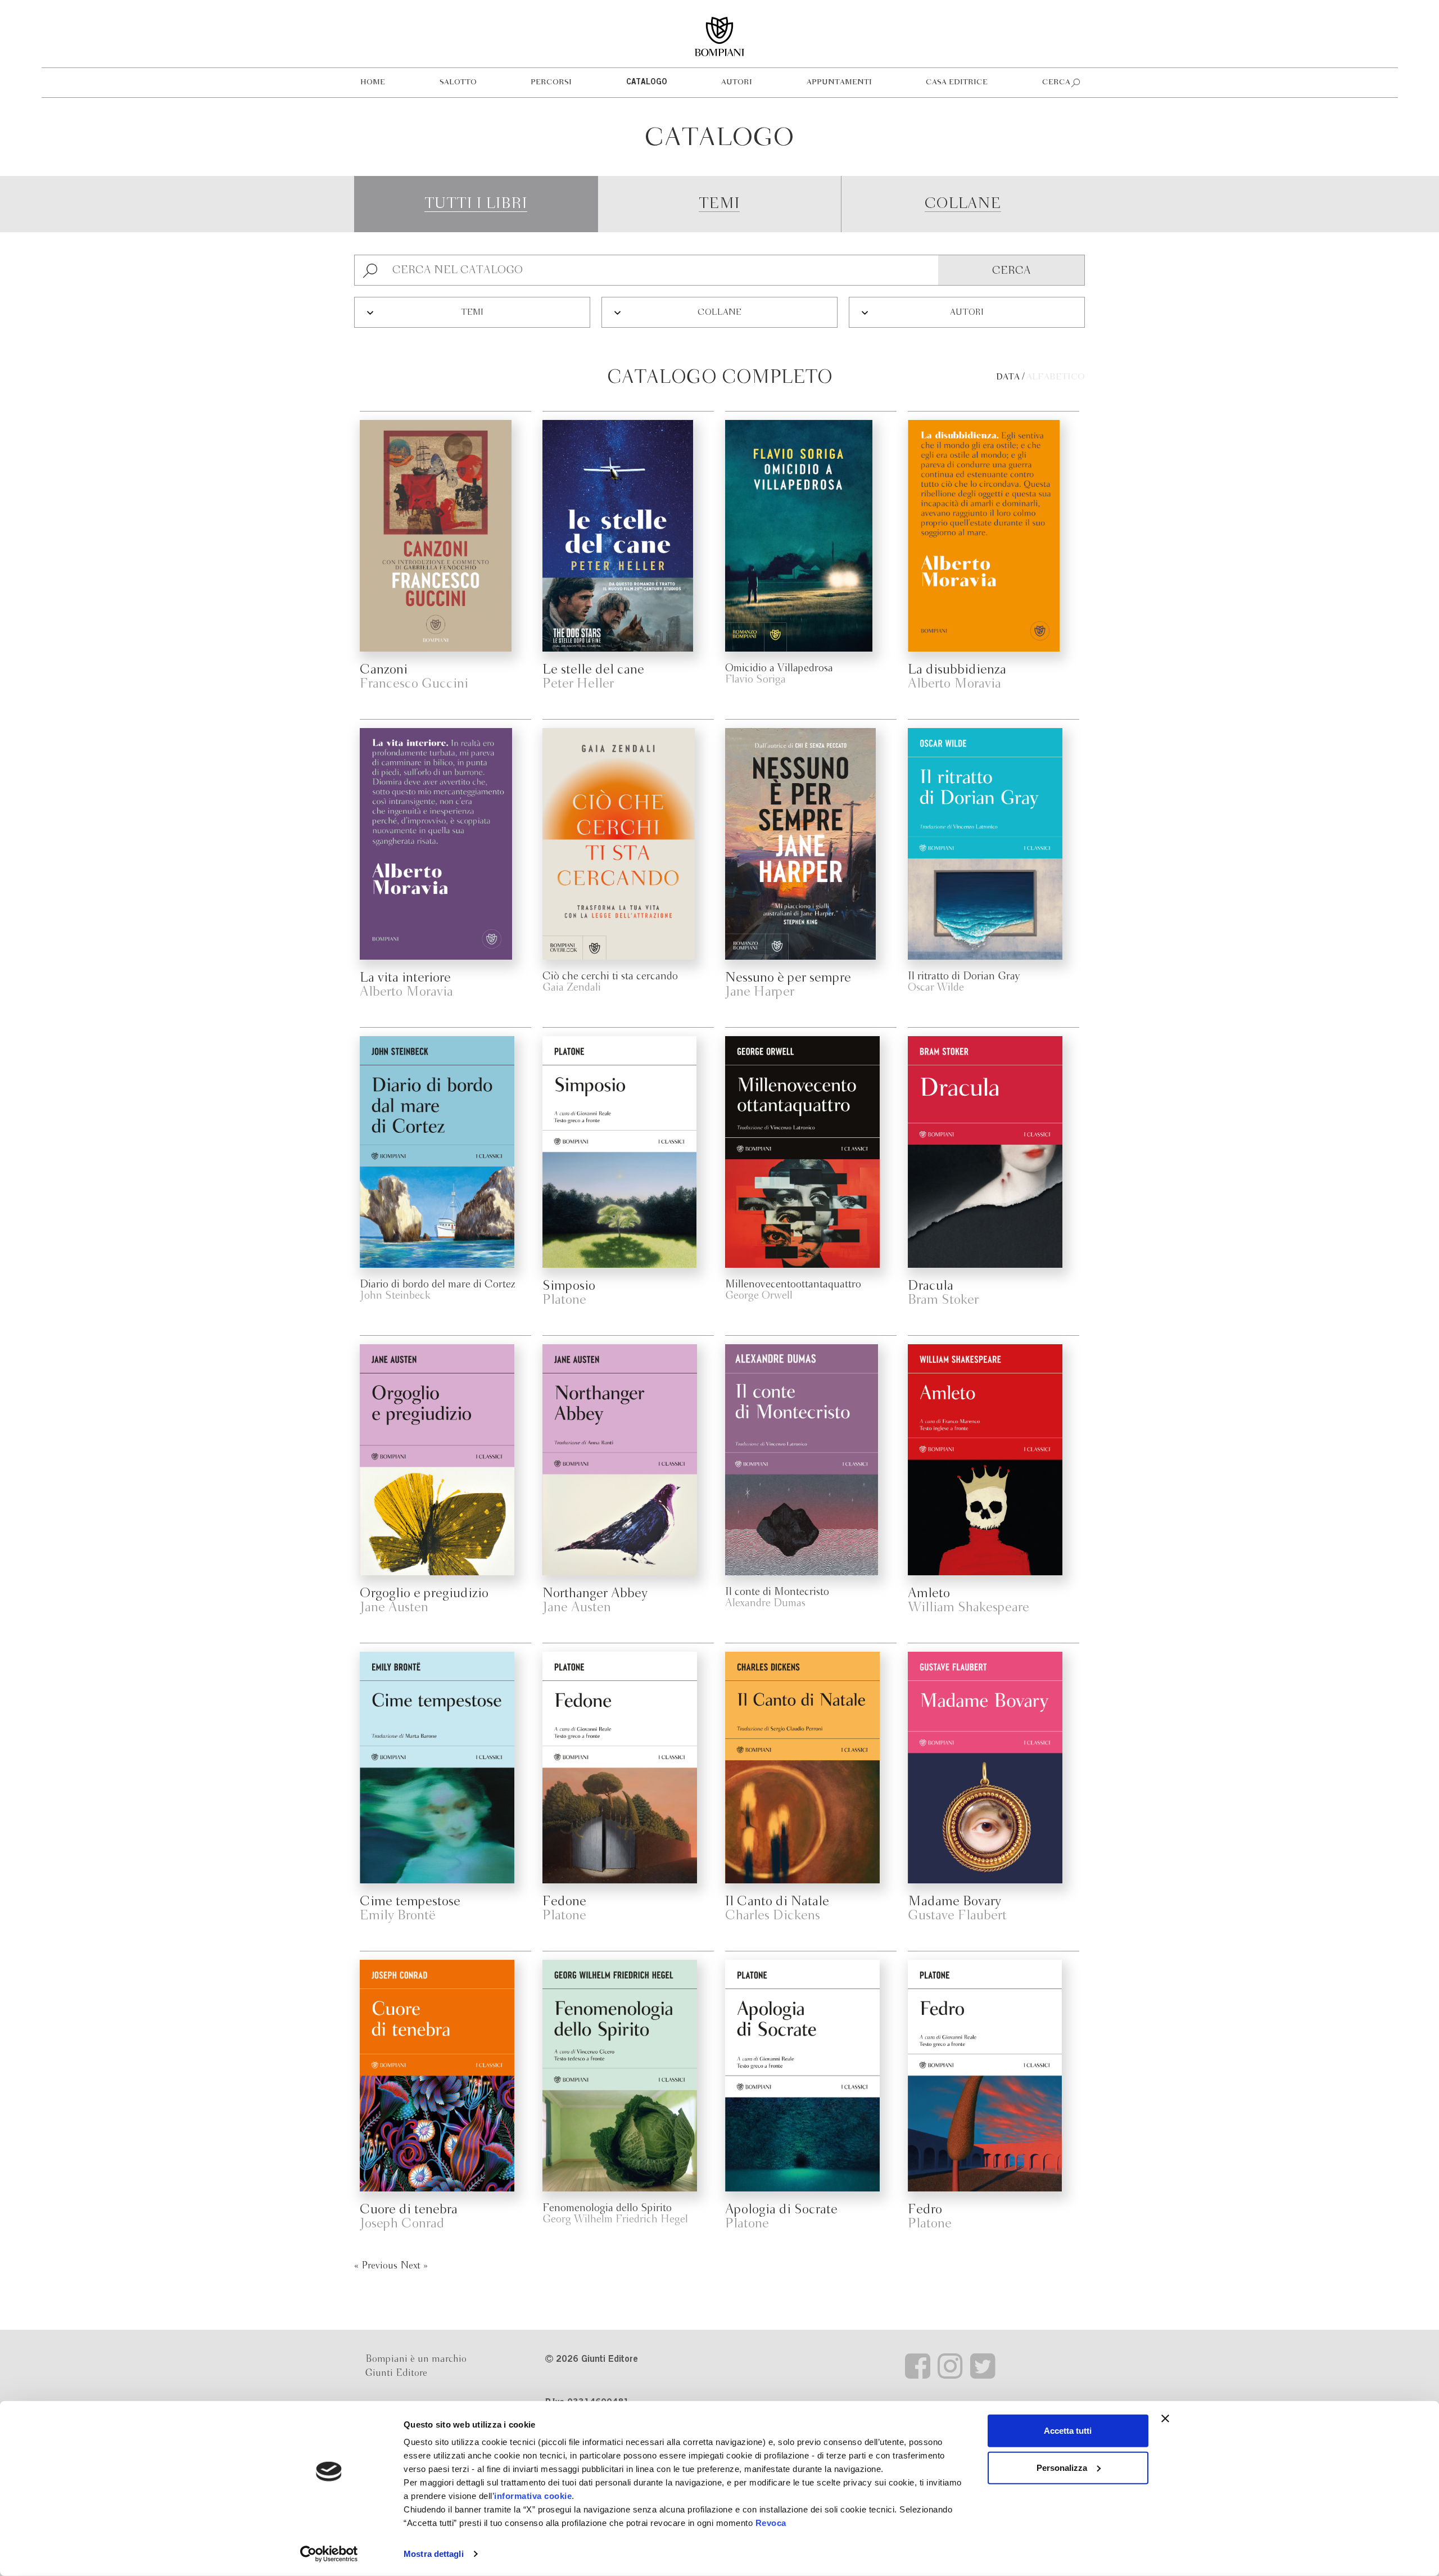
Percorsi (551, 82)
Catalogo (647, 83)
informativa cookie (533, 2496)
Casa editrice (957, 82)
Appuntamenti (839, 82)
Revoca (771, 2523)
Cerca (1056, 82)
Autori (737, 82)
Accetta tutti (1068, 2431)
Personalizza (1062, 2467)
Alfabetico (1056, 377)
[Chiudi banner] (1165, 2419)
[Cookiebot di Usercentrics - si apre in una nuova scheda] (329, 2554)
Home (373, 82)
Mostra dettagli (434, 2554)
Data (1008, 377)
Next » (414, 2266)
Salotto (458, 82)
